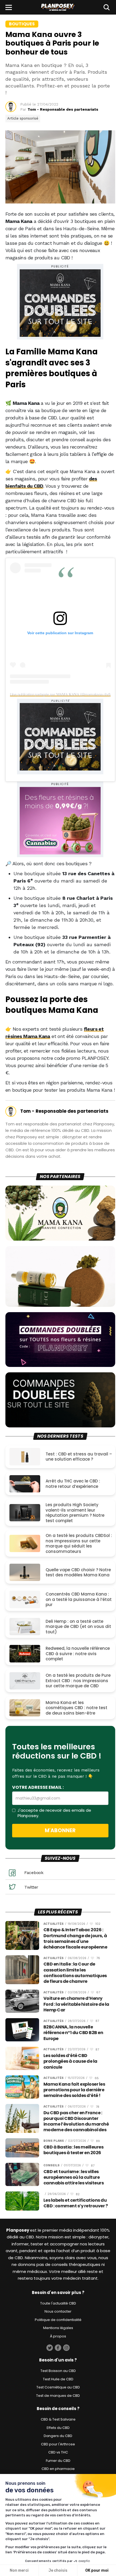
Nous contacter (58, 2311)
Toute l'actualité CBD (58, 2303)
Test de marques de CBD (58, 2396)
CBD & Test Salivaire (58, 2419)
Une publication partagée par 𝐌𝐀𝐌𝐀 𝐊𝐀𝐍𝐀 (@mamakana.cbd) (60, 694)
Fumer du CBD (58, 2461)
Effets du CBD (58, 2428)
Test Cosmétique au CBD (58, 2387)
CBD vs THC (58, 2452)
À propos (58, 2336)
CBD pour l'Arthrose (58, 2444)
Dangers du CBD (58, 2436)
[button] (9, 7)
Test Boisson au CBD (58, 2371)
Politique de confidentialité (58, 2320)
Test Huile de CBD (58, 2379)
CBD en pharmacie (58, 2469)
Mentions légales (58, 2328)
